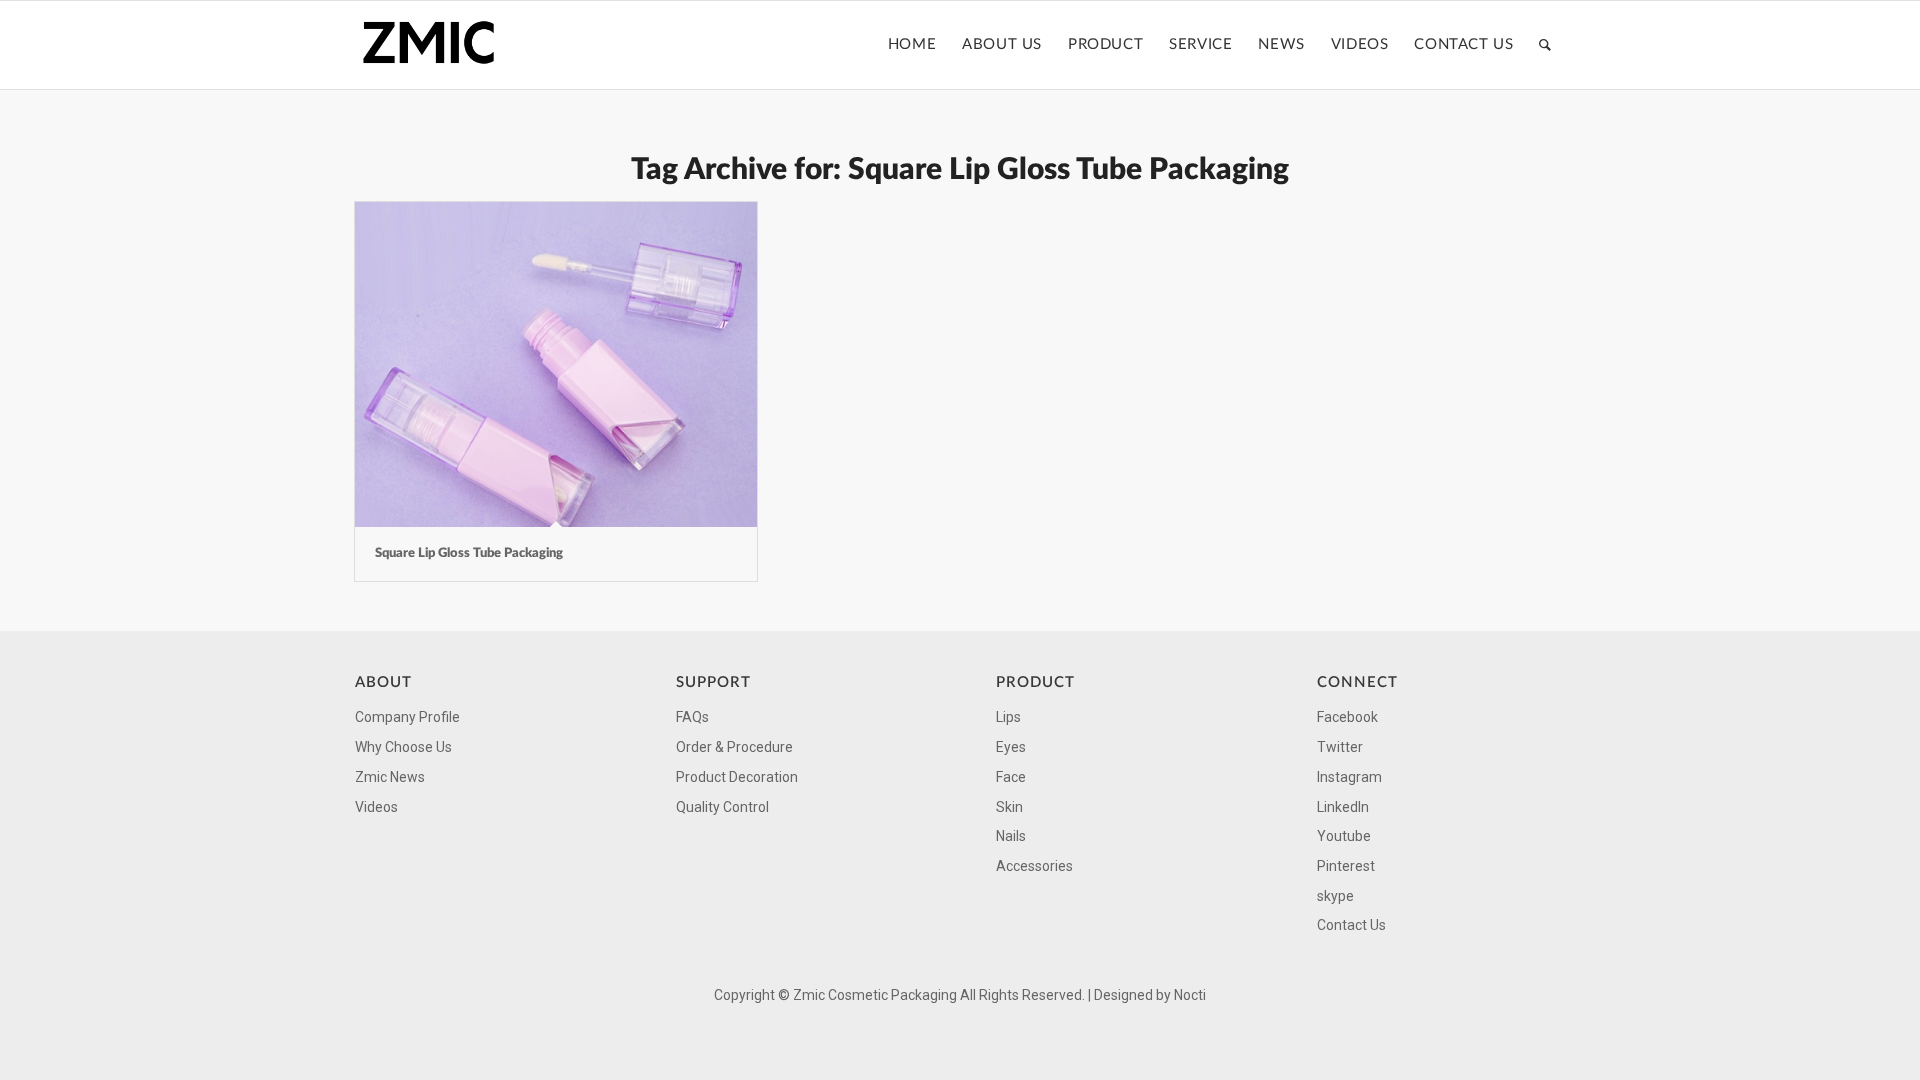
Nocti (1190, 995)
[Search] (1545, 45)
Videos (376, 807)
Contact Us (1351, 925)
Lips (1008, 717)
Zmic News (390, 777)
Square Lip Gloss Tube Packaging (469, 553)
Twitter (1340, 747)
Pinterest (1346, 866)
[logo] (435, 45)
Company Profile (407, 717)
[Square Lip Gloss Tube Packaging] (556, 364)
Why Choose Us (403, 747)
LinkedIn (1343, 807)
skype (1335, 896)
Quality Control (722, 807)
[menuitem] (912, 45)
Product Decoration (737, 777)
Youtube (1344, 836)
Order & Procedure (734, 747)
